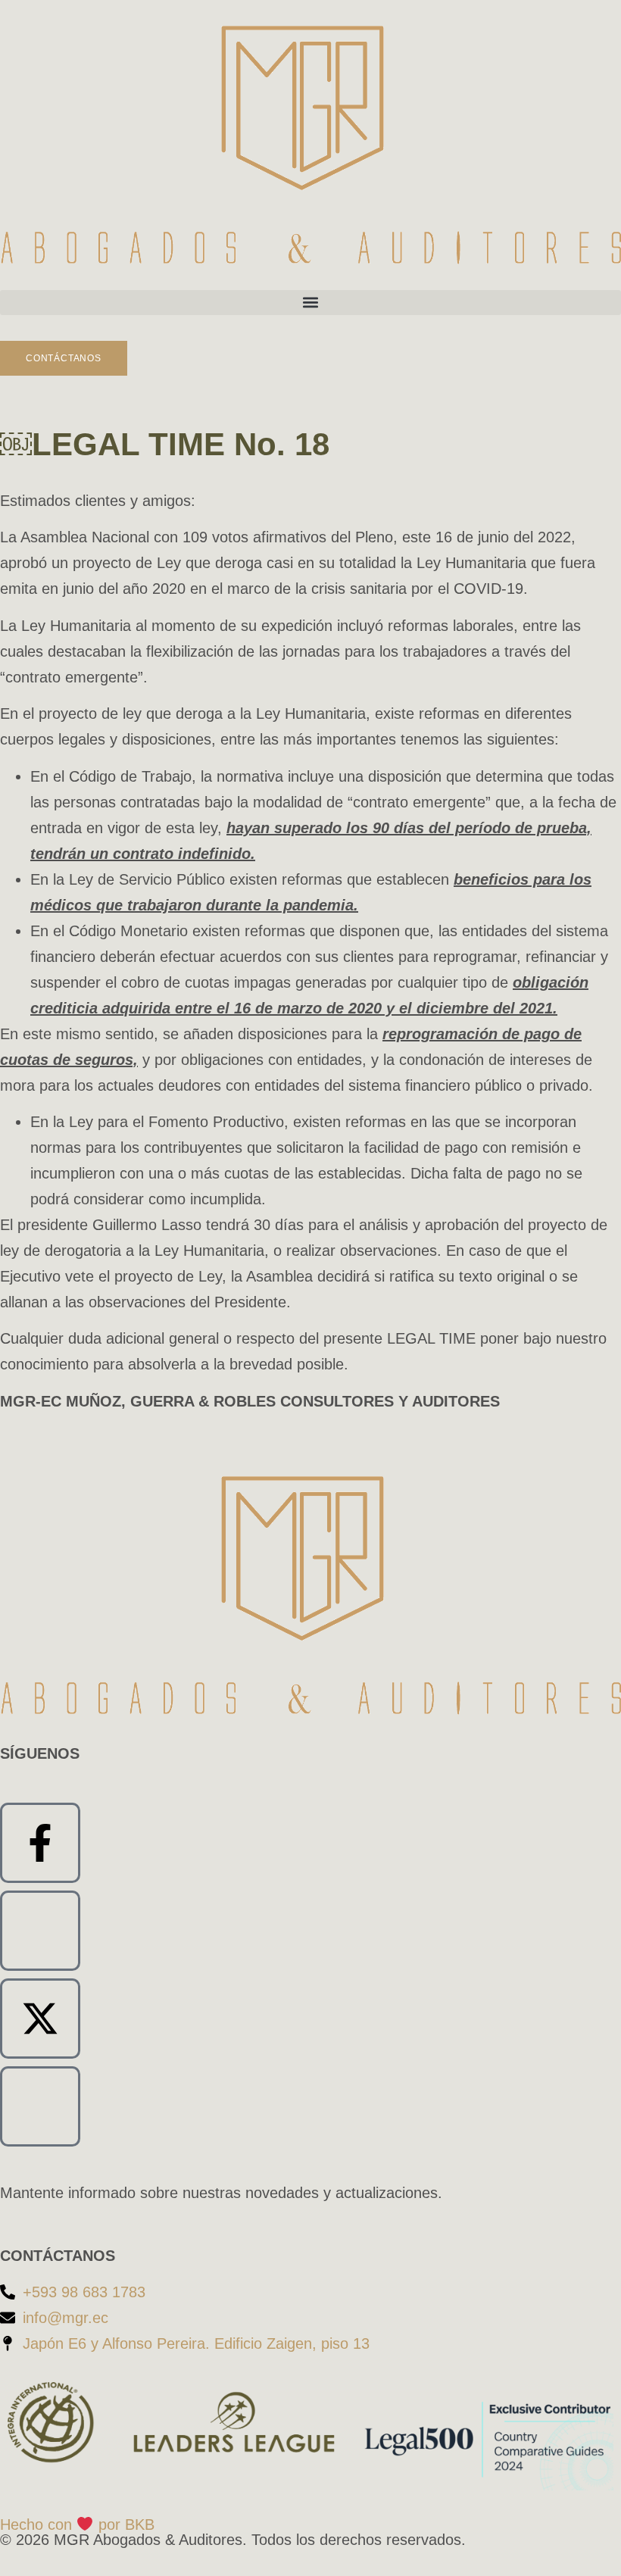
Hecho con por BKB (77, 2524)
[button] (310, 303)
